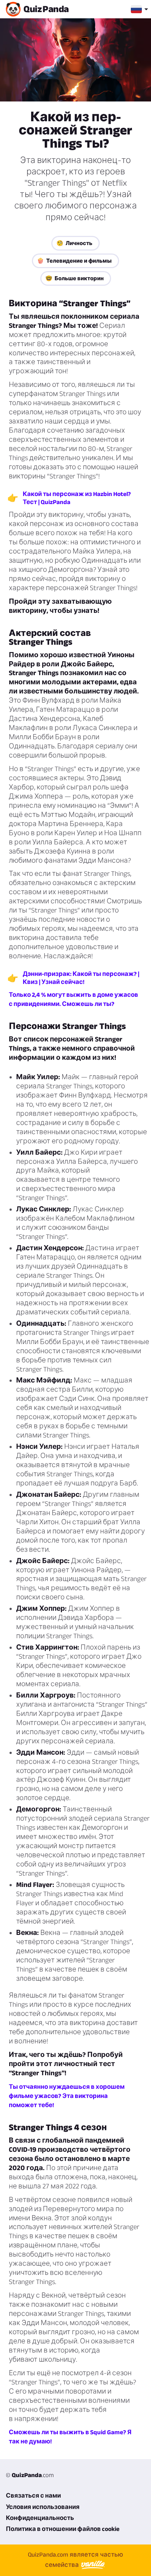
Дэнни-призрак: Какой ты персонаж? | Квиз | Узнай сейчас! (81, 978)
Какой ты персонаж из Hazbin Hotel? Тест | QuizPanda (77, 498)
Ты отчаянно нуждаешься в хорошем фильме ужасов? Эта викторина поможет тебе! (67, 2096)
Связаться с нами (33, 2495)
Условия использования (43, 2507)
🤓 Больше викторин (75, 278)
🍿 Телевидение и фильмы (74, 261)
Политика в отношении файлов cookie (63, 2529)
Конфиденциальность (40, 2518)
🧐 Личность (74, 243)
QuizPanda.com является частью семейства (75, 2560)
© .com (30, 2475)
